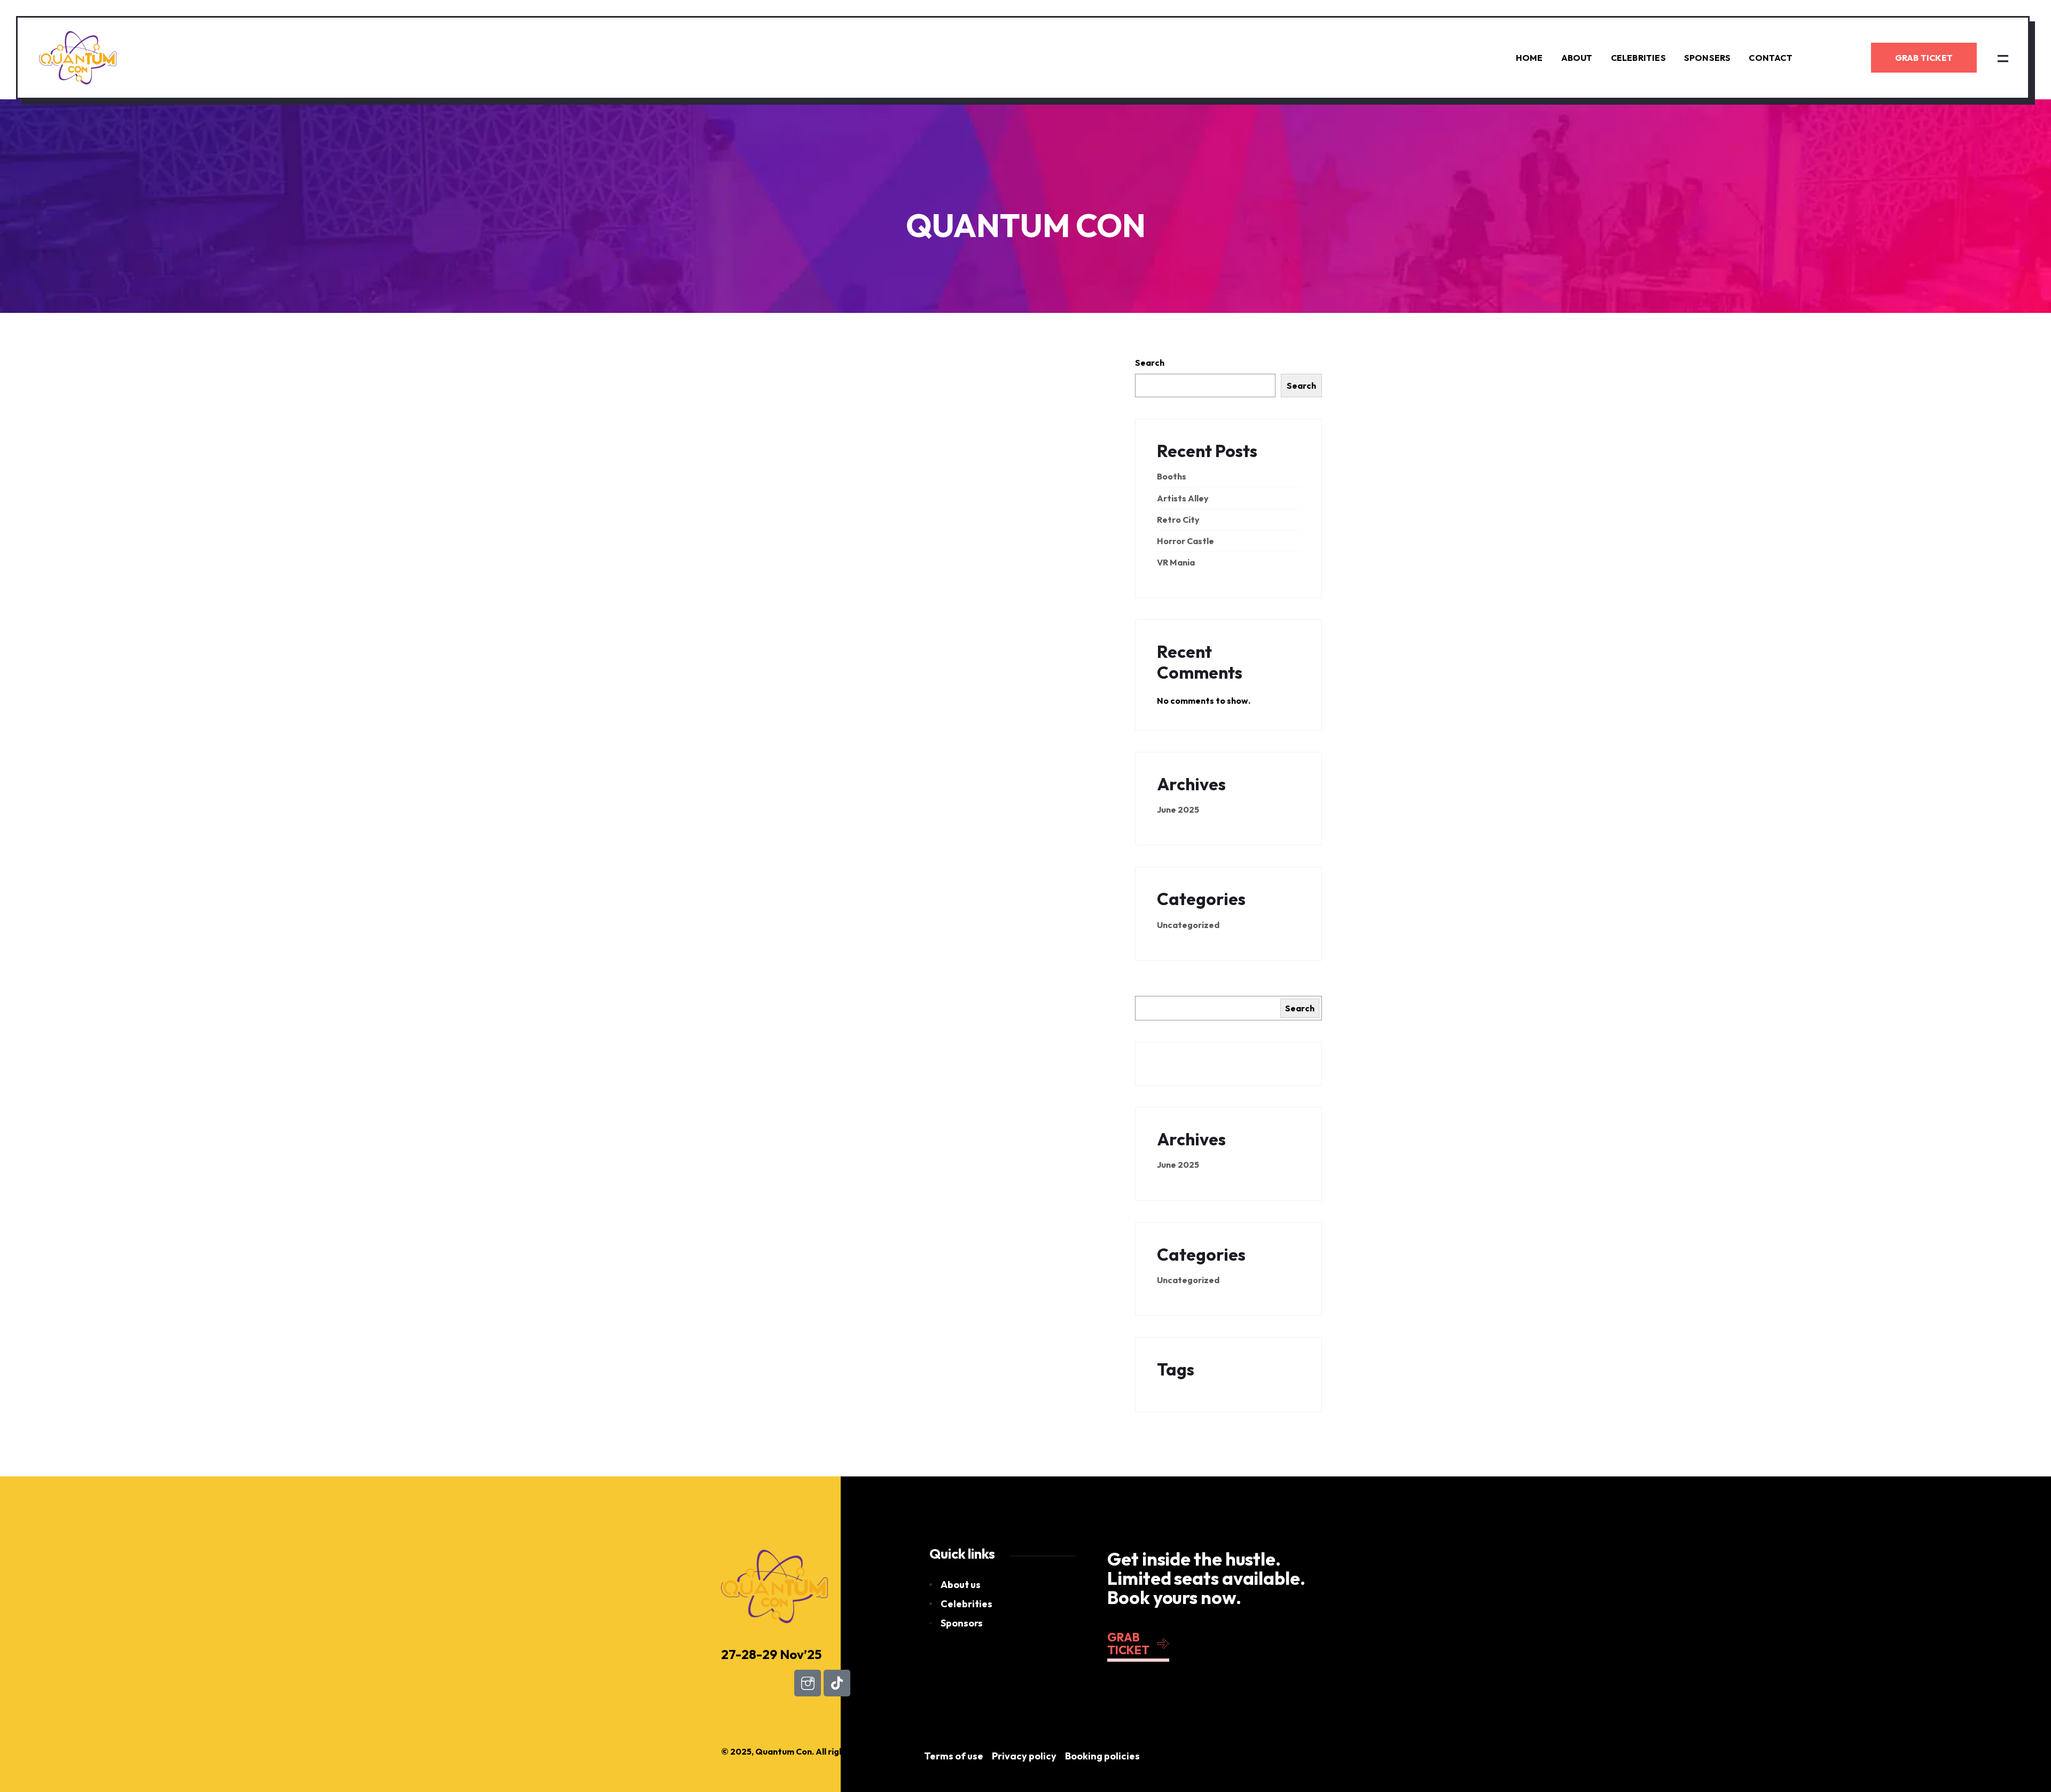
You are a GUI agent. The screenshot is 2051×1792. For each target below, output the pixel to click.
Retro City (1178, 520)
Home (1529, 58)
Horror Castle (1185, 541)
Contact (1770, 58)
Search (1150, 363)
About (1577, 58)
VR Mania (1176, 562)
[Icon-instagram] (808, 1683)
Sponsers (1708, 58)
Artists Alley (1183, 498)
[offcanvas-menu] (2003, 58)
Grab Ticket (1924, 58)
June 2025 (1178, 809)
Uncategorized (1188, 925)
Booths (1172, 476)
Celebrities (1638, 58)
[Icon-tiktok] (837, 1683)
